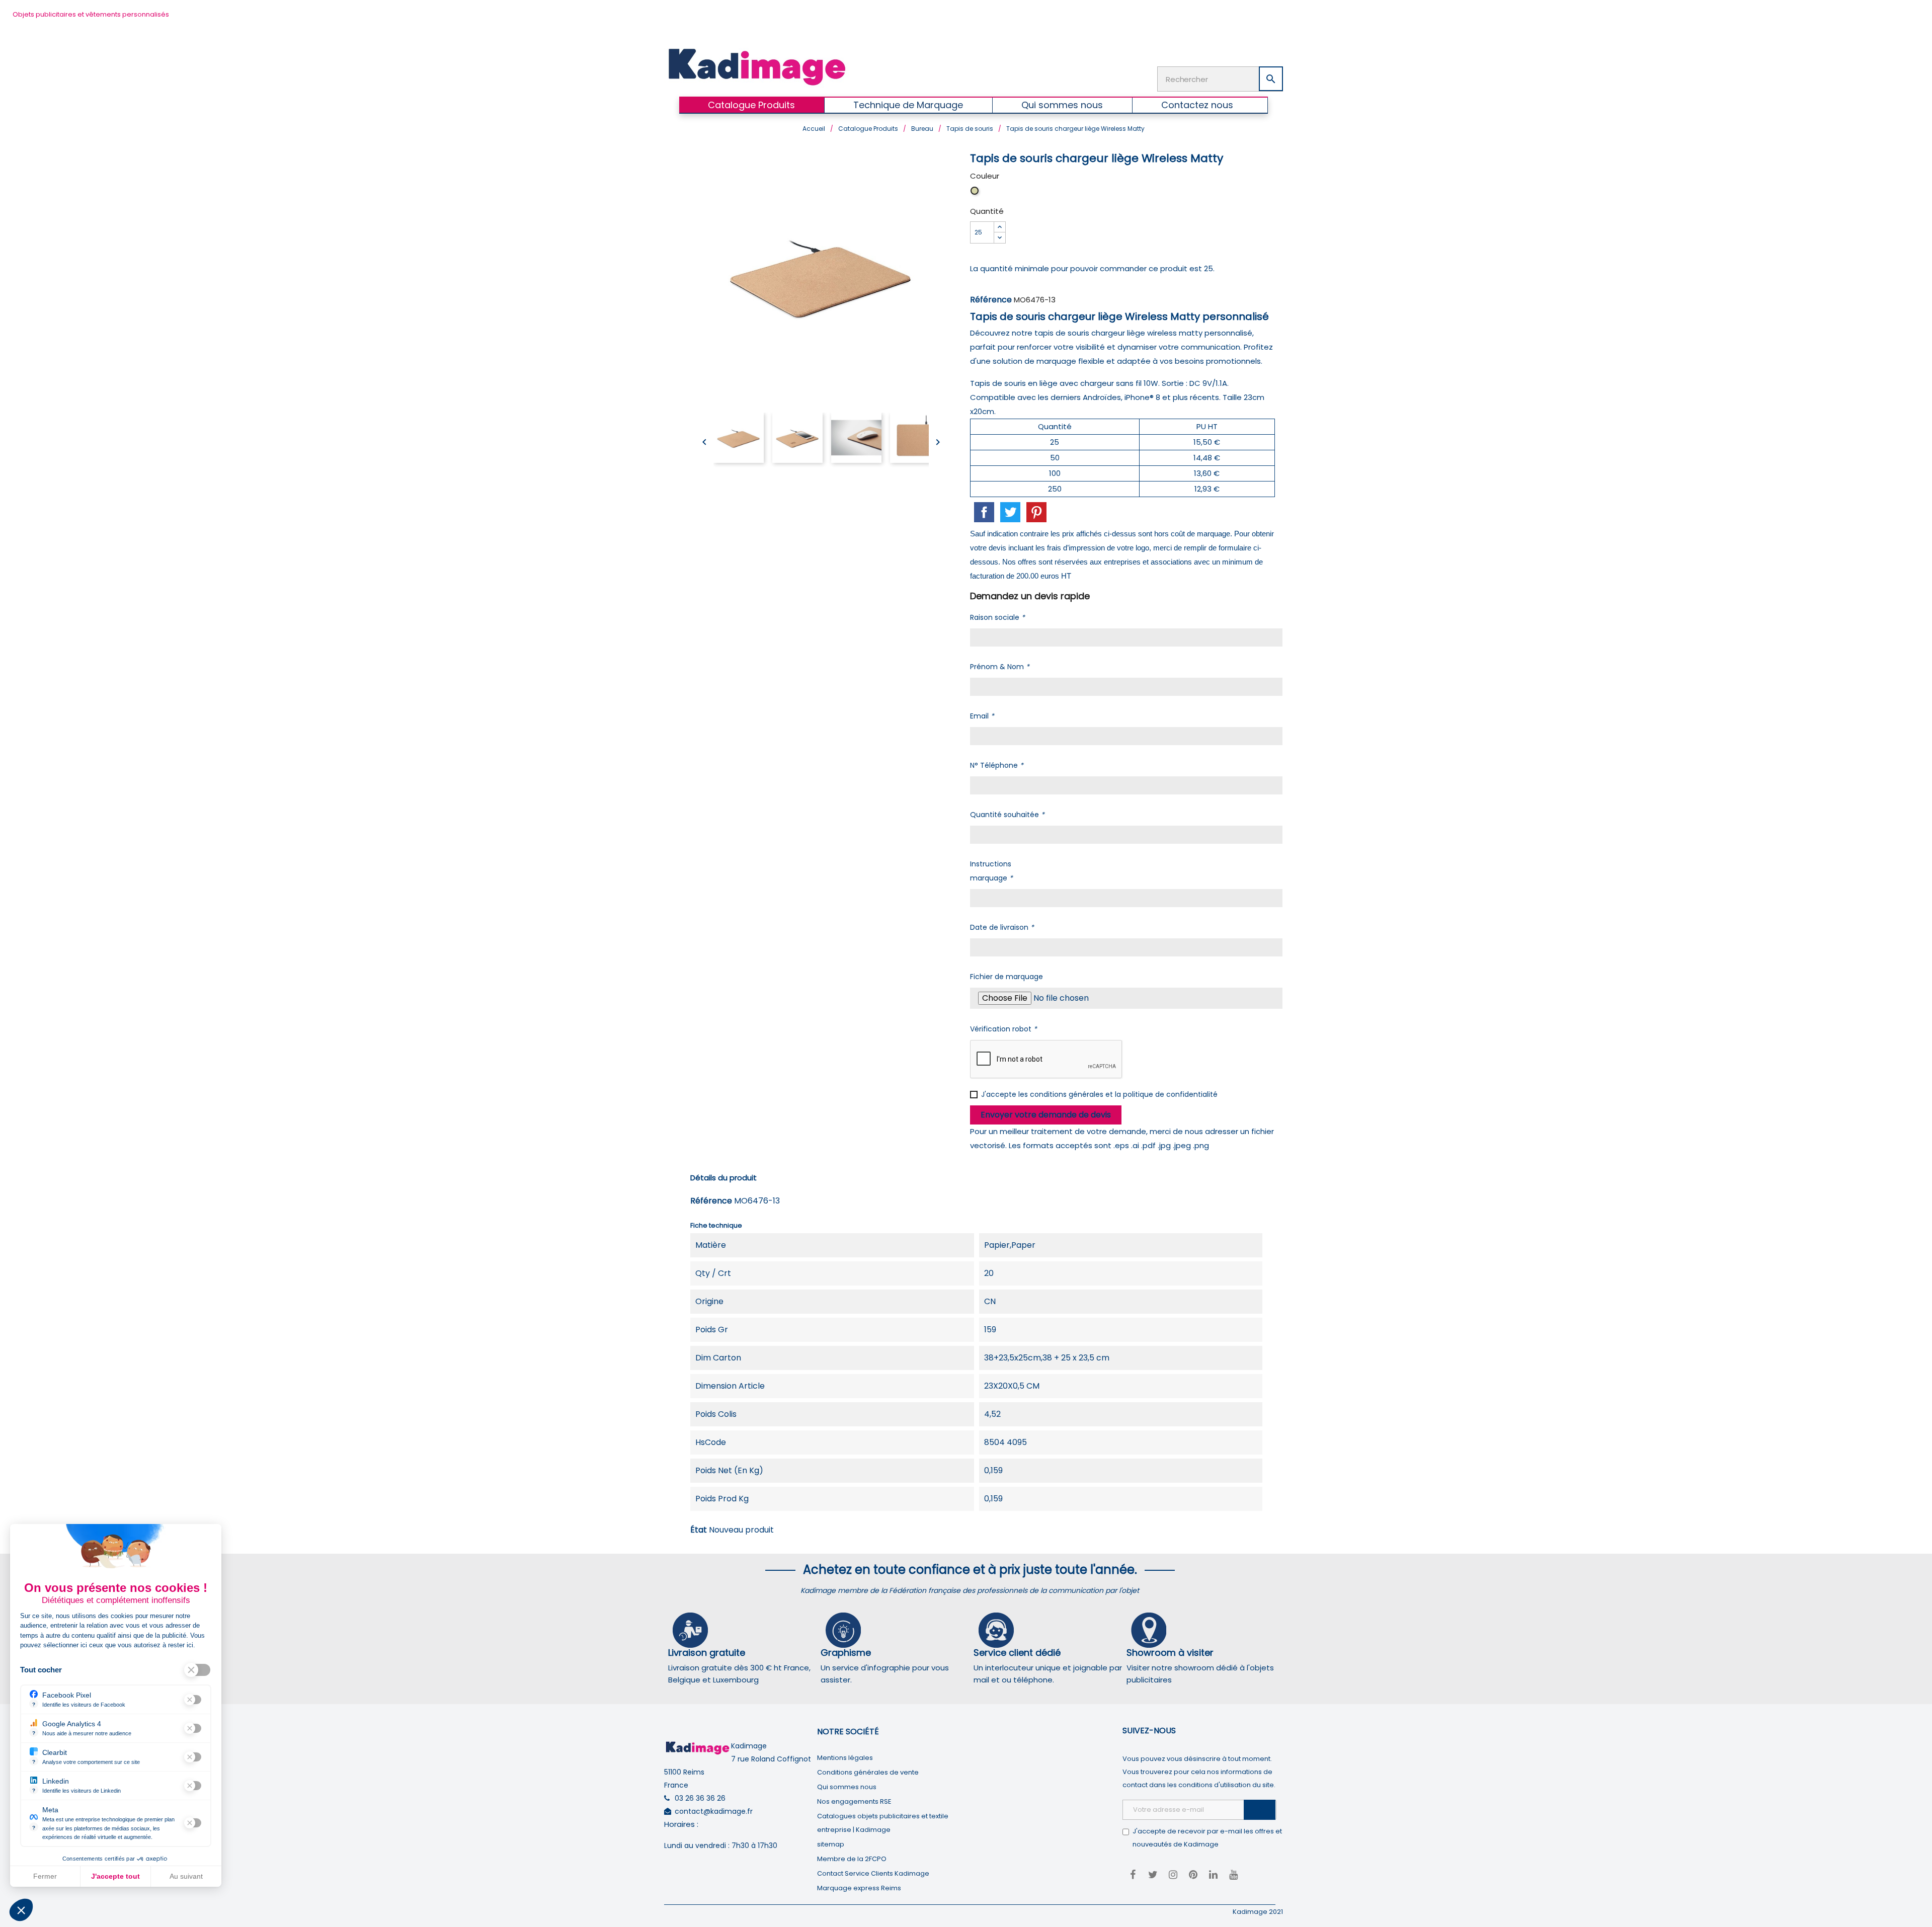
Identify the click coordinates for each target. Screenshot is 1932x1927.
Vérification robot (1003, 1029)
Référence (991, 300)
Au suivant (186, 1876)
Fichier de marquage (1007, 977)
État (699, 1530)
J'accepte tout (115, 1876)
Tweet (1010, 512)
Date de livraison (1002, 927)
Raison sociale (997, 617)
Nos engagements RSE (854, 1801)
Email (982, 716)
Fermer (45, 1876)
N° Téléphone (997, 765)
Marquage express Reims (859, 1888)
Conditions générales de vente (868, 1772)
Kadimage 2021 (1258, 1912)
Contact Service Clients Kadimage (873, 1873)
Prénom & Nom (1000, 667)
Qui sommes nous (847, 1787)
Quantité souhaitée (1007, 815)
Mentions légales (845, 1758)
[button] (21, 1910)
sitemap (831, 1844)
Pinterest (1036, 512)
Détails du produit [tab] (723, 1178)
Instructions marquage (991, 871)
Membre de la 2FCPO (852, 1859)
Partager (984, 512)
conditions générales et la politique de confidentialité (1124, 1094)
